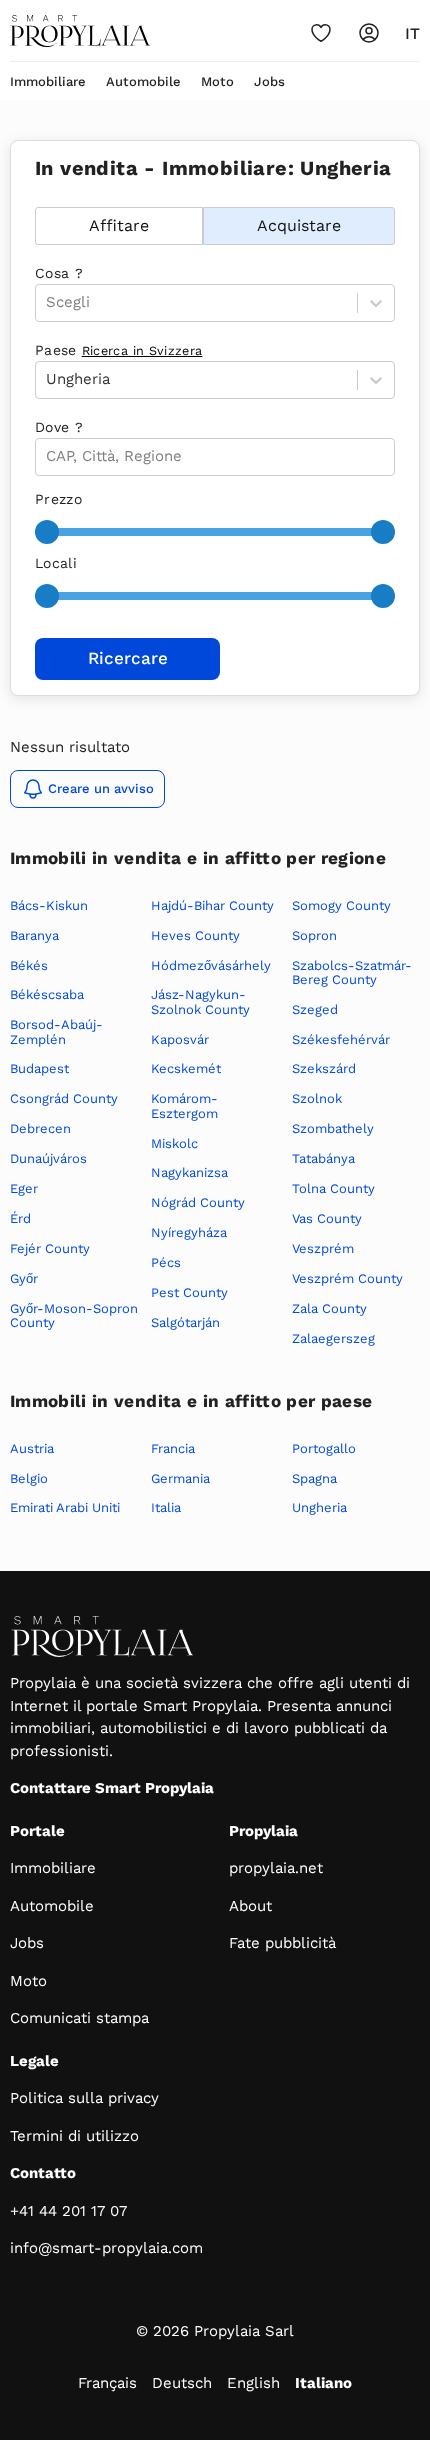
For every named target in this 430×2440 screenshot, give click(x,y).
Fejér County (50, 1248)
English (253, 2383)
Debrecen (40, 1128)
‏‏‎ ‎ (37, 196)
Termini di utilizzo (74, 2136)
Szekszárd (324, 1068)
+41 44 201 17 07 (68, 2211)
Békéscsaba (47, 994)
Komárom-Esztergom (184, 1105)
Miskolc (174, 1143)
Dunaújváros (48, 1158)
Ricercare (128, 658)
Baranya (34, 935)
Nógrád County (198, 1202)
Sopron (314, 935)
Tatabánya (323, 1158)
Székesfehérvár (341, 1039)
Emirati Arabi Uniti (65, 1507)
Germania (180, 1478)
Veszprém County (347, 1278)
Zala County (329, 1308)
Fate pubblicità (282, 1943)
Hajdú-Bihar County (212, 905)
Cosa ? (59, 273)
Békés (29, 965)
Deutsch (182, 2383)
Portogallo (324, 1448)
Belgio (29, 1478)
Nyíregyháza (189, 1232)
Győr (24, 1278)
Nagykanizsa (189, 1172)
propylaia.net (276, 1868)
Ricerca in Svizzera (142, 350)
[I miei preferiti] (321, 33)
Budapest (39, 1068)
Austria (32, 1448)
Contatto (43, 2173)
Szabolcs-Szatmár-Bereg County (352, 972)
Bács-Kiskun (49, 905)
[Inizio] (80, 31)
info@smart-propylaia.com (106, 2248)
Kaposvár (180, 1039)
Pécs (166, 1262)
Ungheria (319, 1507)
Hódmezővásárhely (211, 965)
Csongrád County (64, 1098)
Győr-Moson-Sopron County (74, 1315)
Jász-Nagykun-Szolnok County (200, 1001)
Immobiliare (48, 81)
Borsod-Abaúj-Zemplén (56, 1031)
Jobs (269, 81)
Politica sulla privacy (84, 2098)
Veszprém (323, 1248)
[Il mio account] (369, 33)
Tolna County (333, 1188)
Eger (24, 1188)
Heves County (195, 935)
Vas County (327, 1218)
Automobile (143, 81)
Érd (20, 1218)
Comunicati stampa (79, 2018)
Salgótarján (185, 1322)
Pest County (189, 1292)
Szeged (315, 1009)
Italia (166, 1507)
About (250, 1906)
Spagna (314, 1478)
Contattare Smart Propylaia (112, 1788)
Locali (56, 563)
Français (107, 2383)
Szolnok (317, 1098)
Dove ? (59, 427)
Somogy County (341, 905)
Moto (217, 81)
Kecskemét (186, 1068)
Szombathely (333, 1128)
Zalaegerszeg (333, 1338)
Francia (173, 1448)
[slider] (47, 532)
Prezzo (58, 499)
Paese (118, 350)
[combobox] (48, 456)
